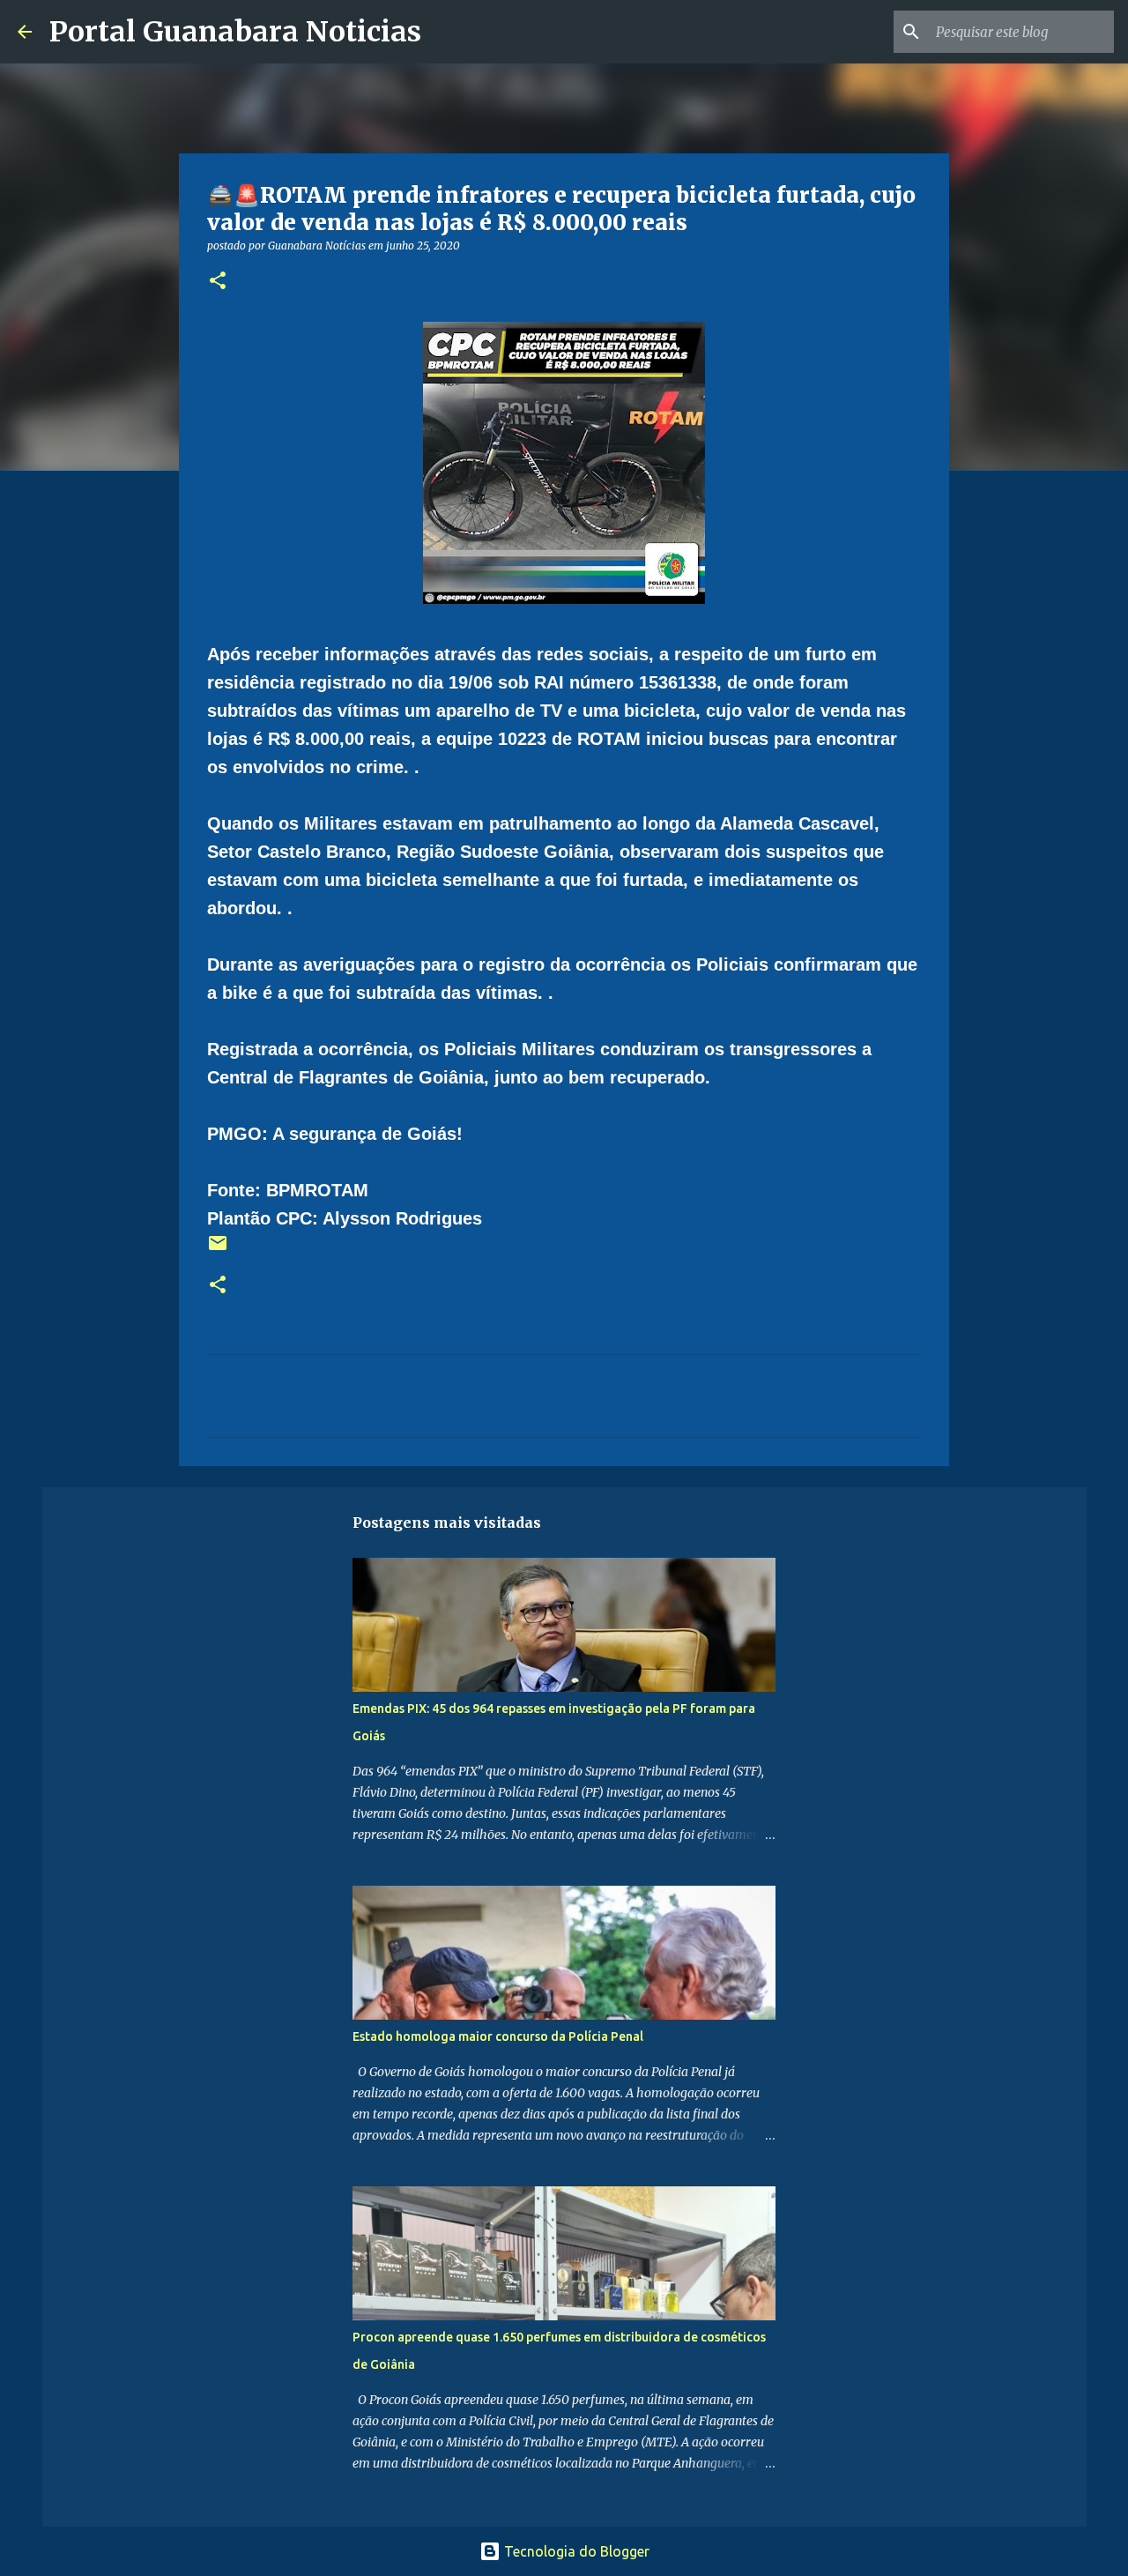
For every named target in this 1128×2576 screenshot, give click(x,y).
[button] (218, 282)
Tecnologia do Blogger (575, 2551)
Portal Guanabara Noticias (235, 32)
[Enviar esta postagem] (218, 1250)
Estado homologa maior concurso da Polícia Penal (498, 2036)
